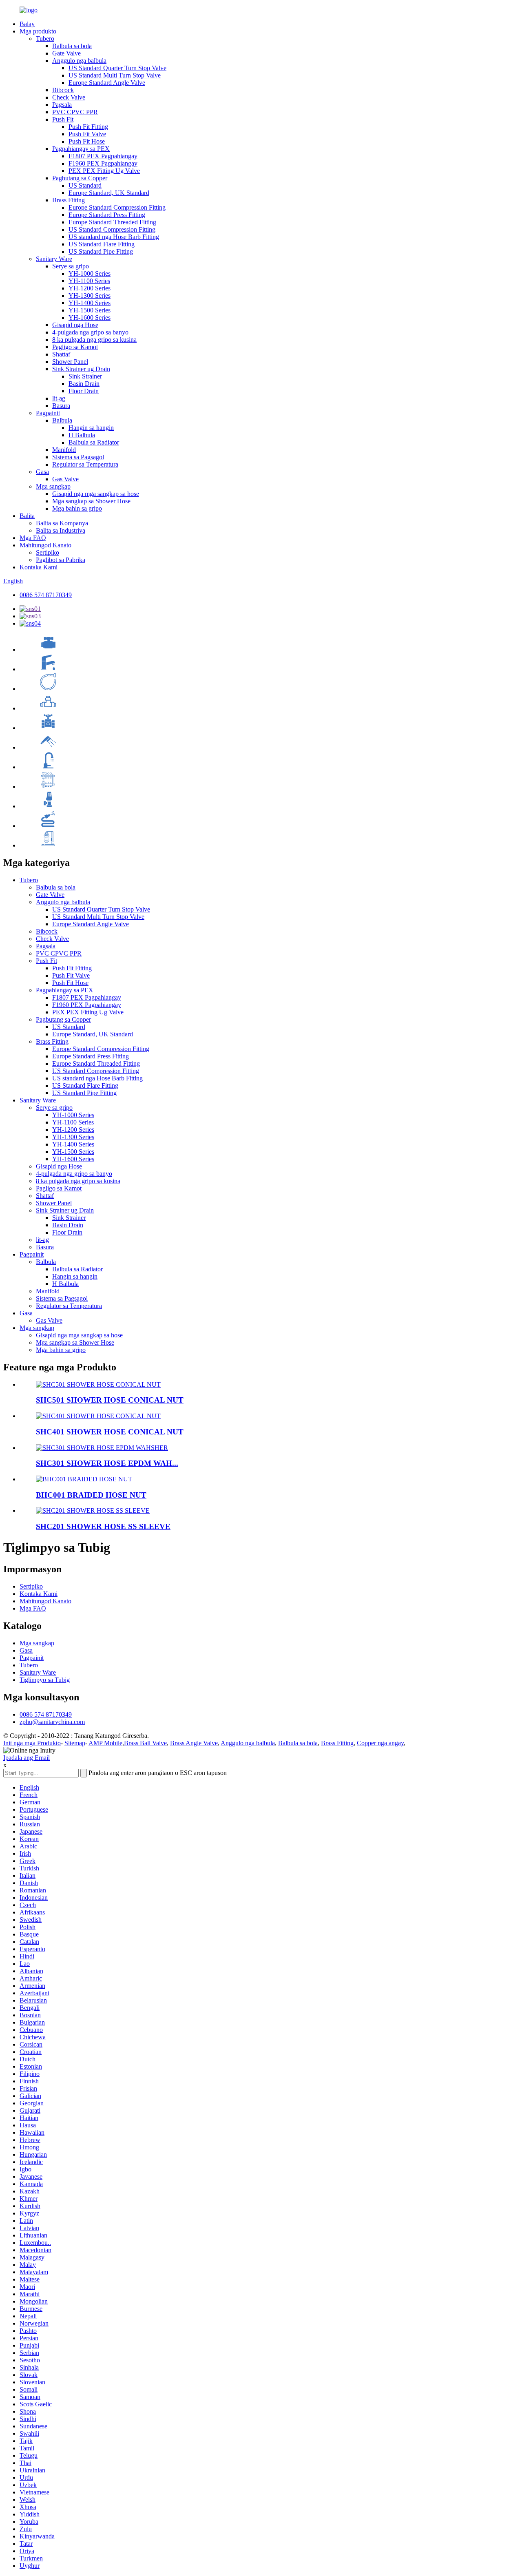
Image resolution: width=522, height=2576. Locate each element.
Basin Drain (84, 384)
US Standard (85, 185)
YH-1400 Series (90, 303)
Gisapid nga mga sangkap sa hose (96, 494)
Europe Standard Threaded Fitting (112, 222)
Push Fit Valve (87, 134)
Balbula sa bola (72, 46)
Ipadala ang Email (27, 1758)
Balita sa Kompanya (62, 523)
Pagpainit (48, 413)
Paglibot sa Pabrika (61, 560)
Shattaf (61, 354)
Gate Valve (66, 53)
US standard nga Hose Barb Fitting (114, 237)
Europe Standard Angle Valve (107, 83)
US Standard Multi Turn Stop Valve (115, 75)
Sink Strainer (85, 376)
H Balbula (82, 435)
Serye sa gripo (71, 266)
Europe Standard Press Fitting (107, 215)
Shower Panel (70, 362)
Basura (61, 406)
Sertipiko (48, 552)
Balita (27, 516)
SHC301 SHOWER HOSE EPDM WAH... (107, 1463)
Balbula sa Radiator (94, 442)
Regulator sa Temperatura (85, 464)
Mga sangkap (53, 486)
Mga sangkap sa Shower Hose (91, 501)
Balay (27, 24)
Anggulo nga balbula (79, 61)
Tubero (45, 39)
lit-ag (59, 398)
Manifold (64, 450)
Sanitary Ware (54, 259)
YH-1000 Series (90, 273)
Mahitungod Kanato (45, 545)
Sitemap (75, 1743)
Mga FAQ (33, 538)
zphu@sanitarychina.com (52, 1722)
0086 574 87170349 (46, 595)
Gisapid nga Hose (75, 325)
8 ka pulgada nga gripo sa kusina (94, 340)
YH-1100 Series (89, 281)
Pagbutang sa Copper (80, 178)
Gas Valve (65, 479)
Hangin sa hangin (91, 428)
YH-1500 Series (90, 310)
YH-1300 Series (90, 295)
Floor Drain (84, 391)
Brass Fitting (69, 200)
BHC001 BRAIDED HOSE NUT (91, 1495)
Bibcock (63, 90)
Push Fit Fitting (88, 127)
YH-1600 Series (90, 318)
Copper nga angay (380, 1743)
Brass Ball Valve (145, 1743)
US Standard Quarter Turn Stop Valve (117, 68)
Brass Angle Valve (194, 1743)
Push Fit (63, 119)
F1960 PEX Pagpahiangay (103, 163)
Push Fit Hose (87, 141)
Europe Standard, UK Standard (109, 193)
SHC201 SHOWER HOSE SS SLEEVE (103, 1526)
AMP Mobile (105, 1743)
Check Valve (69, 97)
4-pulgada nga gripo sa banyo (90, 332)
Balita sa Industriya (61, 530)
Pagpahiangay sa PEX (81, 149)
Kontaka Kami (39, 567)
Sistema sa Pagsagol (78, 457)
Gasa (42, 472)
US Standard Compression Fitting (112, 229)
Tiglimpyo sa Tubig (45, 1680)
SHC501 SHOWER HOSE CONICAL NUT (110, 1400)
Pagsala (62, 105)
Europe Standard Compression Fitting (117, 207)
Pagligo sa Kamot (75, 347)
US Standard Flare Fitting (102, 244)
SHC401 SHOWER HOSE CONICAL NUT (110, 1432)
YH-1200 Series (90, 288)
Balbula (62, 420)
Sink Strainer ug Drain (81, 369)
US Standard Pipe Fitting (101, 251)
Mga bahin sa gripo (77, 508)
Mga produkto (38, 31)
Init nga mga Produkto (32, 1743)
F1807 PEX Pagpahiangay (103, 156)
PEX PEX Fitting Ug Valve (104, 171)
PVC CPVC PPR (75, 112)
